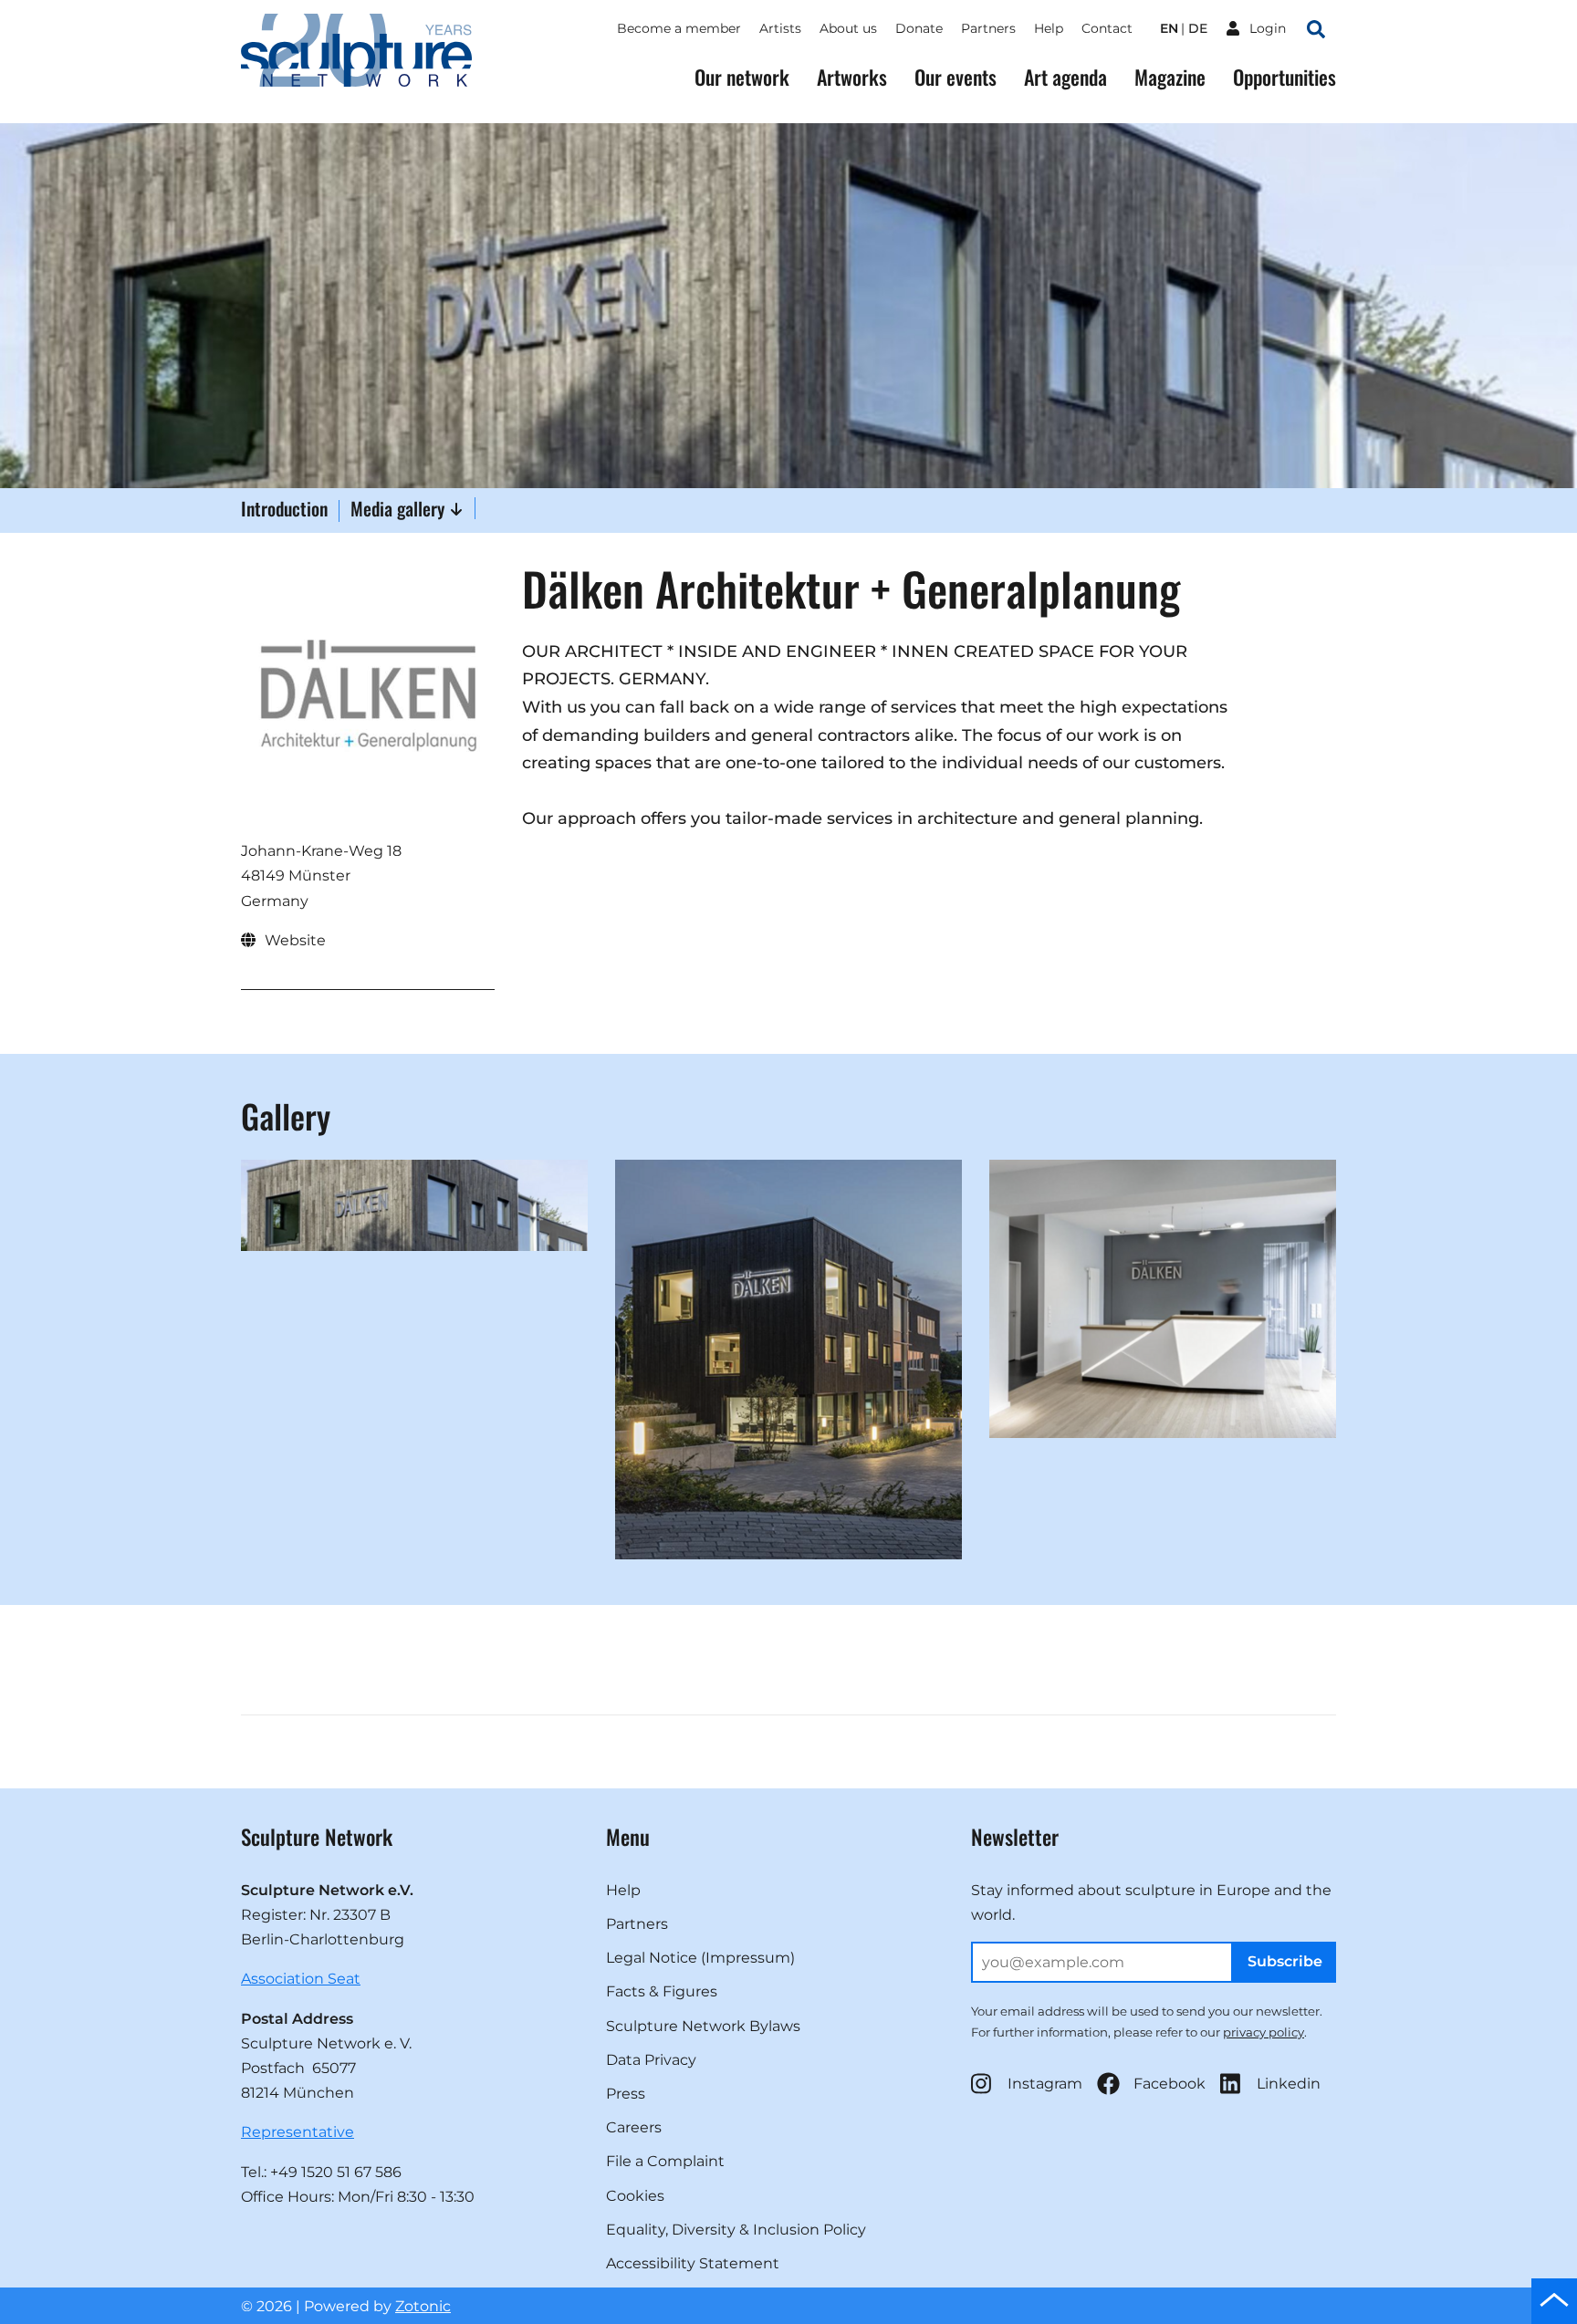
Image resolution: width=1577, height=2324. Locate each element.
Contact (1107, 28)
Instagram (1045, 2084)
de (1198, 28)
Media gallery (400, 508)
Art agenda (1065, 77)
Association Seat (301, 1979)
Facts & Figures (662, 1991)
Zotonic (423, 2306)
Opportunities (1285, 77)
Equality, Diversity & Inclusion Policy (736, 2230)
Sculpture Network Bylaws (703, 2026)
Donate (919, 28)
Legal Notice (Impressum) (700, 1958)
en (1169, 28)
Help (1049, 28)
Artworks (852, 77)
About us (848, 28)
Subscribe (1285, 1961)
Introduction (284, 510)
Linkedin (1289, 2084)
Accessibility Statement (693, 2263)
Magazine (1170, 77)
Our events (956, 77)
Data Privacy (651, 2060)
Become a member (679, 28)
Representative (298, 2132)
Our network (742, 77)
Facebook (1170, 2084)
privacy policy (1264, 2032)
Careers (634, 2127)
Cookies (635, 2196)
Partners (988, 28)
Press (626, 2094)
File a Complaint (665, 2161)
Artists (780, 28)
